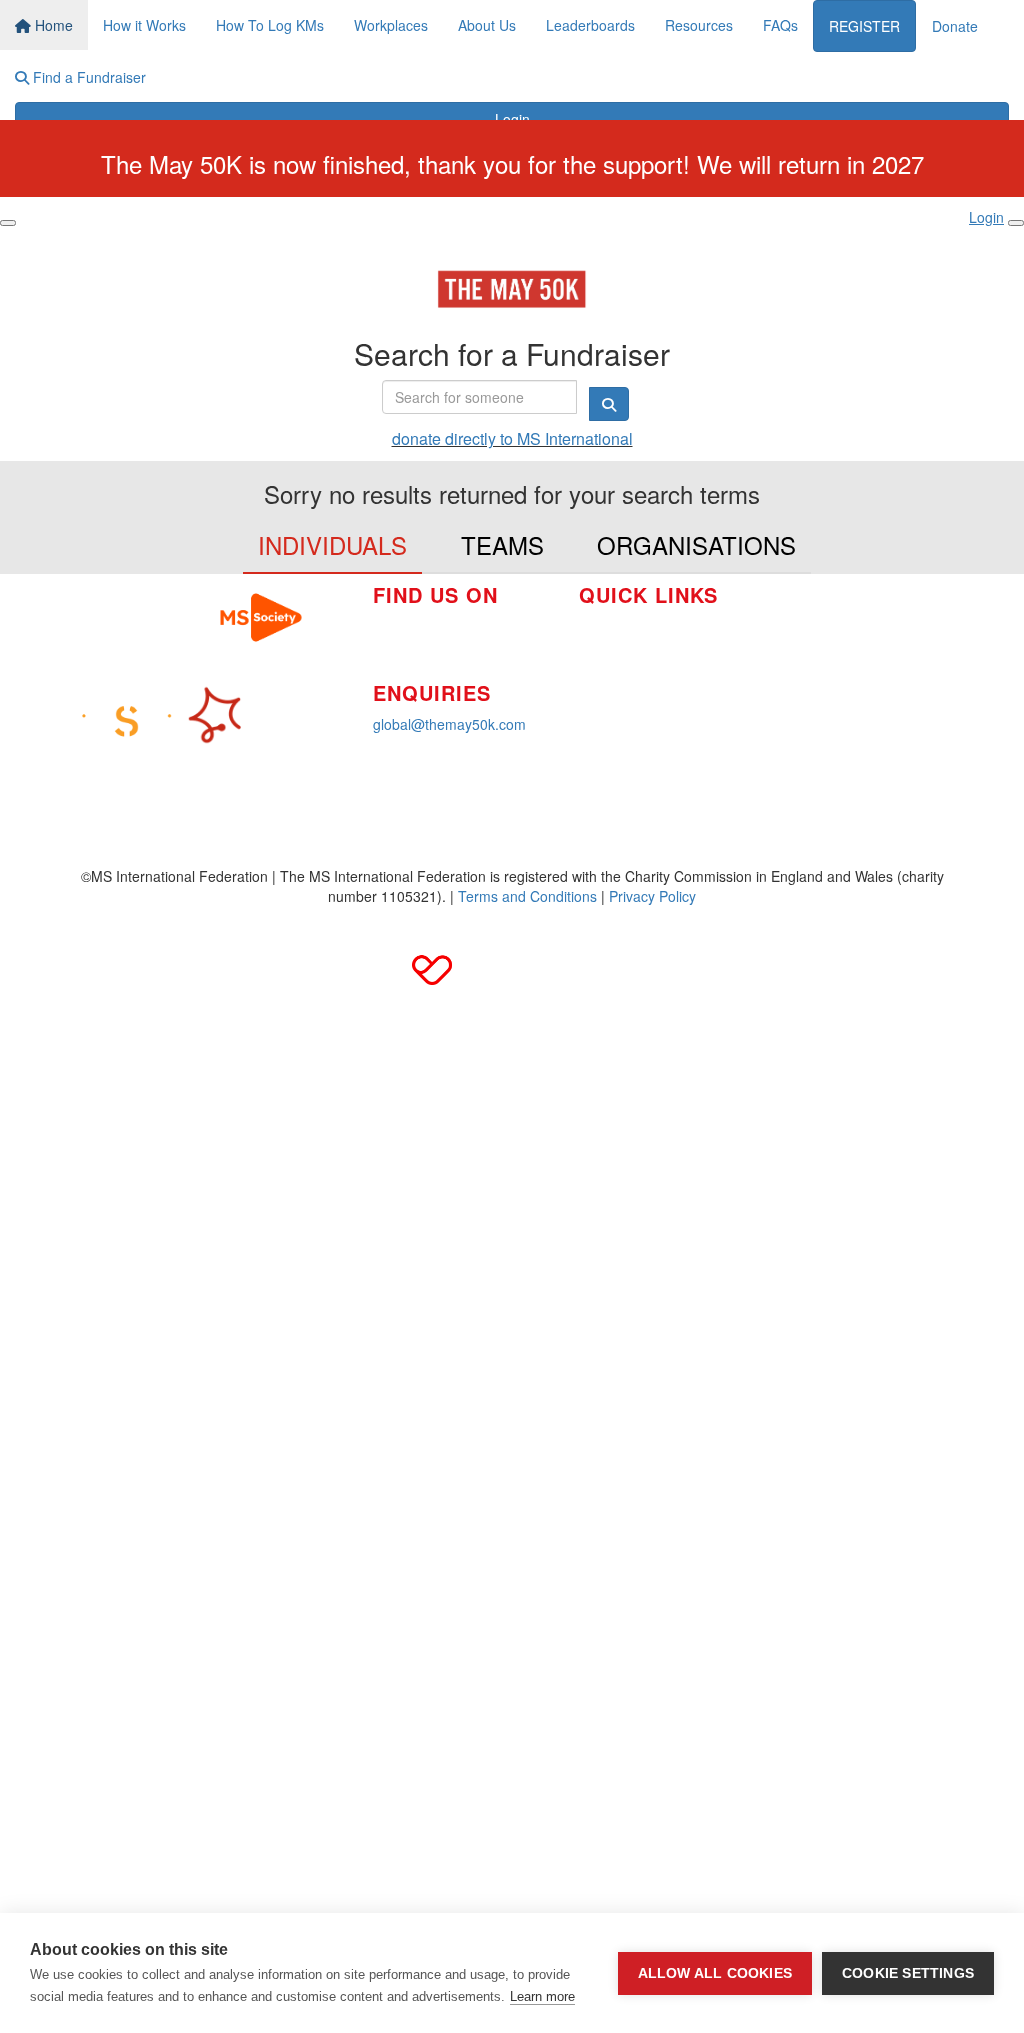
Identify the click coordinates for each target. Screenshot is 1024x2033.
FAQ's (789, 644)
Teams (502, 544)
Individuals (332, 544)
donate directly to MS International (512, 438)
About (597, 686)
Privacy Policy (652, 896)
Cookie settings (908, 1973)
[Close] (1016, 223)
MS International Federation (858, 674)
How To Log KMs (270, 25)
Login (512, 119)
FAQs (780, 25)
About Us (487, 25)
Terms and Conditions (527, 896)
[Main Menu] (8, 223)
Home (52, 25)
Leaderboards (590, 25)
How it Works (144, 25)
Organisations (696, 544)
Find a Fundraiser (87, 77)
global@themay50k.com (449, 724)
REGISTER (864, 26)
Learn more (542, 1996)
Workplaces (391, 25)
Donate (955, 26)
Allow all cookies (715, 1973)
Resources (699, 25)
